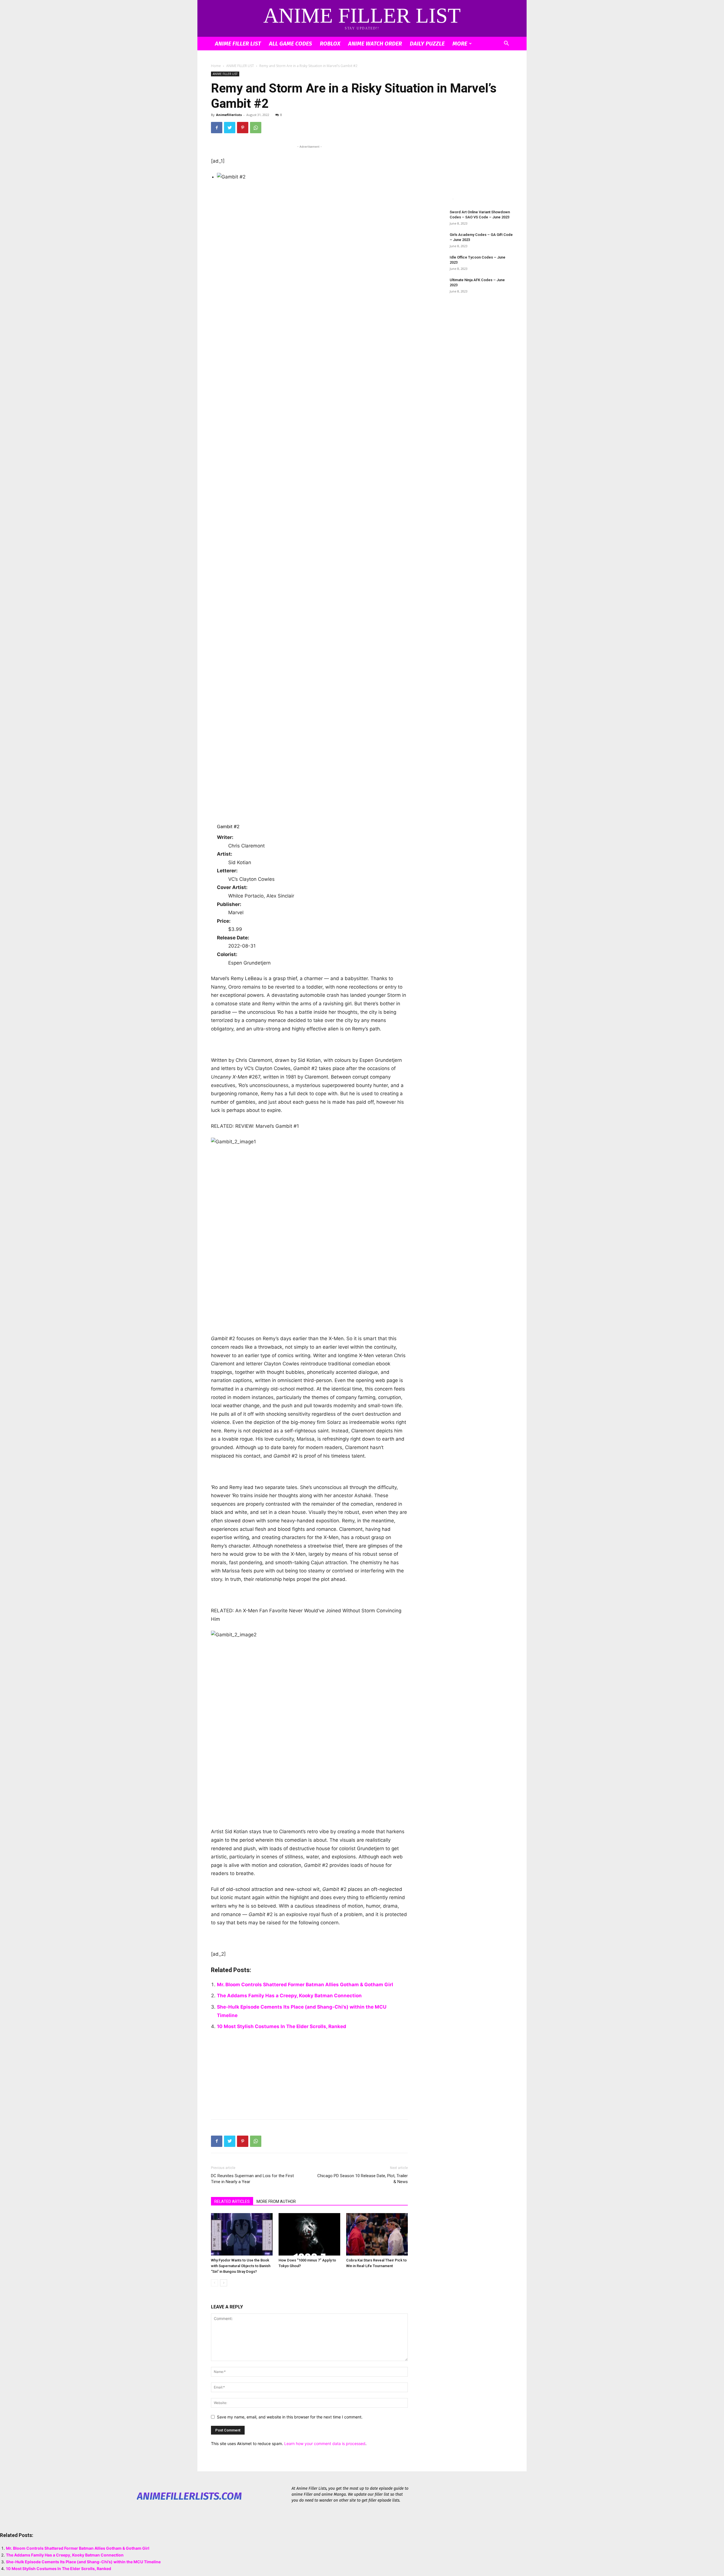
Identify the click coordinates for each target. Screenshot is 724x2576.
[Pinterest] (243, 128)
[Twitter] (230, 128)
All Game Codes (290, 44)
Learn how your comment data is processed (325, 2443)
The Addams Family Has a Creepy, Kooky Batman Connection (289, 1996)
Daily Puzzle (427, 44)
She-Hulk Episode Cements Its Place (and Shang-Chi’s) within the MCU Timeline (83, 2562)
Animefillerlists (229, 115)
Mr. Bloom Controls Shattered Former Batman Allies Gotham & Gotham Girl (305, 1985)
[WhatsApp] (256, 128)
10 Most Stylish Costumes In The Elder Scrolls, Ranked (282, 2026)
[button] (506, 44)
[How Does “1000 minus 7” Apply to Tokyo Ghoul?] (309, 2234)
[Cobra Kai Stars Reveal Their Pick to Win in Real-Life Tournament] (377, 2234)
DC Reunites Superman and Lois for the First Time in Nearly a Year (252, 2179)
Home (216, 66)
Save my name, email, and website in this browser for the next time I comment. (290, 2417)
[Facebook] (217, 128)
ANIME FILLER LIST (238, 44)
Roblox (330, 44)
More (460, 44)
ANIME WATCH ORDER (375, 44)
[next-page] (224, 2283)
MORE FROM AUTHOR (276, 2201)
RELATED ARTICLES (232, 2201)
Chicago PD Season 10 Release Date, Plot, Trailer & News (363, 2179)
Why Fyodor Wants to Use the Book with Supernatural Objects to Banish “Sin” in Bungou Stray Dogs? (241, 2266)
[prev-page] (215, 2283)
